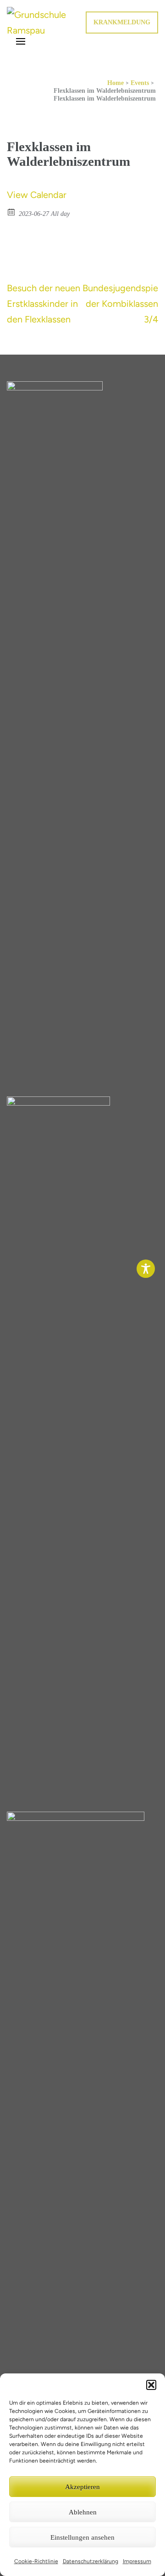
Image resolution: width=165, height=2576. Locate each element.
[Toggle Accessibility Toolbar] (146, 1269)
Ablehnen (83, 2512)
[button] (151, 2385)
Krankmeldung (122, 22)
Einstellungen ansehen (82, 2537)
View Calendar (37, 195)
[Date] (12, 212)
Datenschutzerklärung (91, 2561)
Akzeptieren (82, 2487)
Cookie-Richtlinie (36, 2561)
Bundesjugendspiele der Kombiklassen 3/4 (124, 304)
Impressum (137, 2561)
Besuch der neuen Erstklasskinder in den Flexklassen (44, 304)
